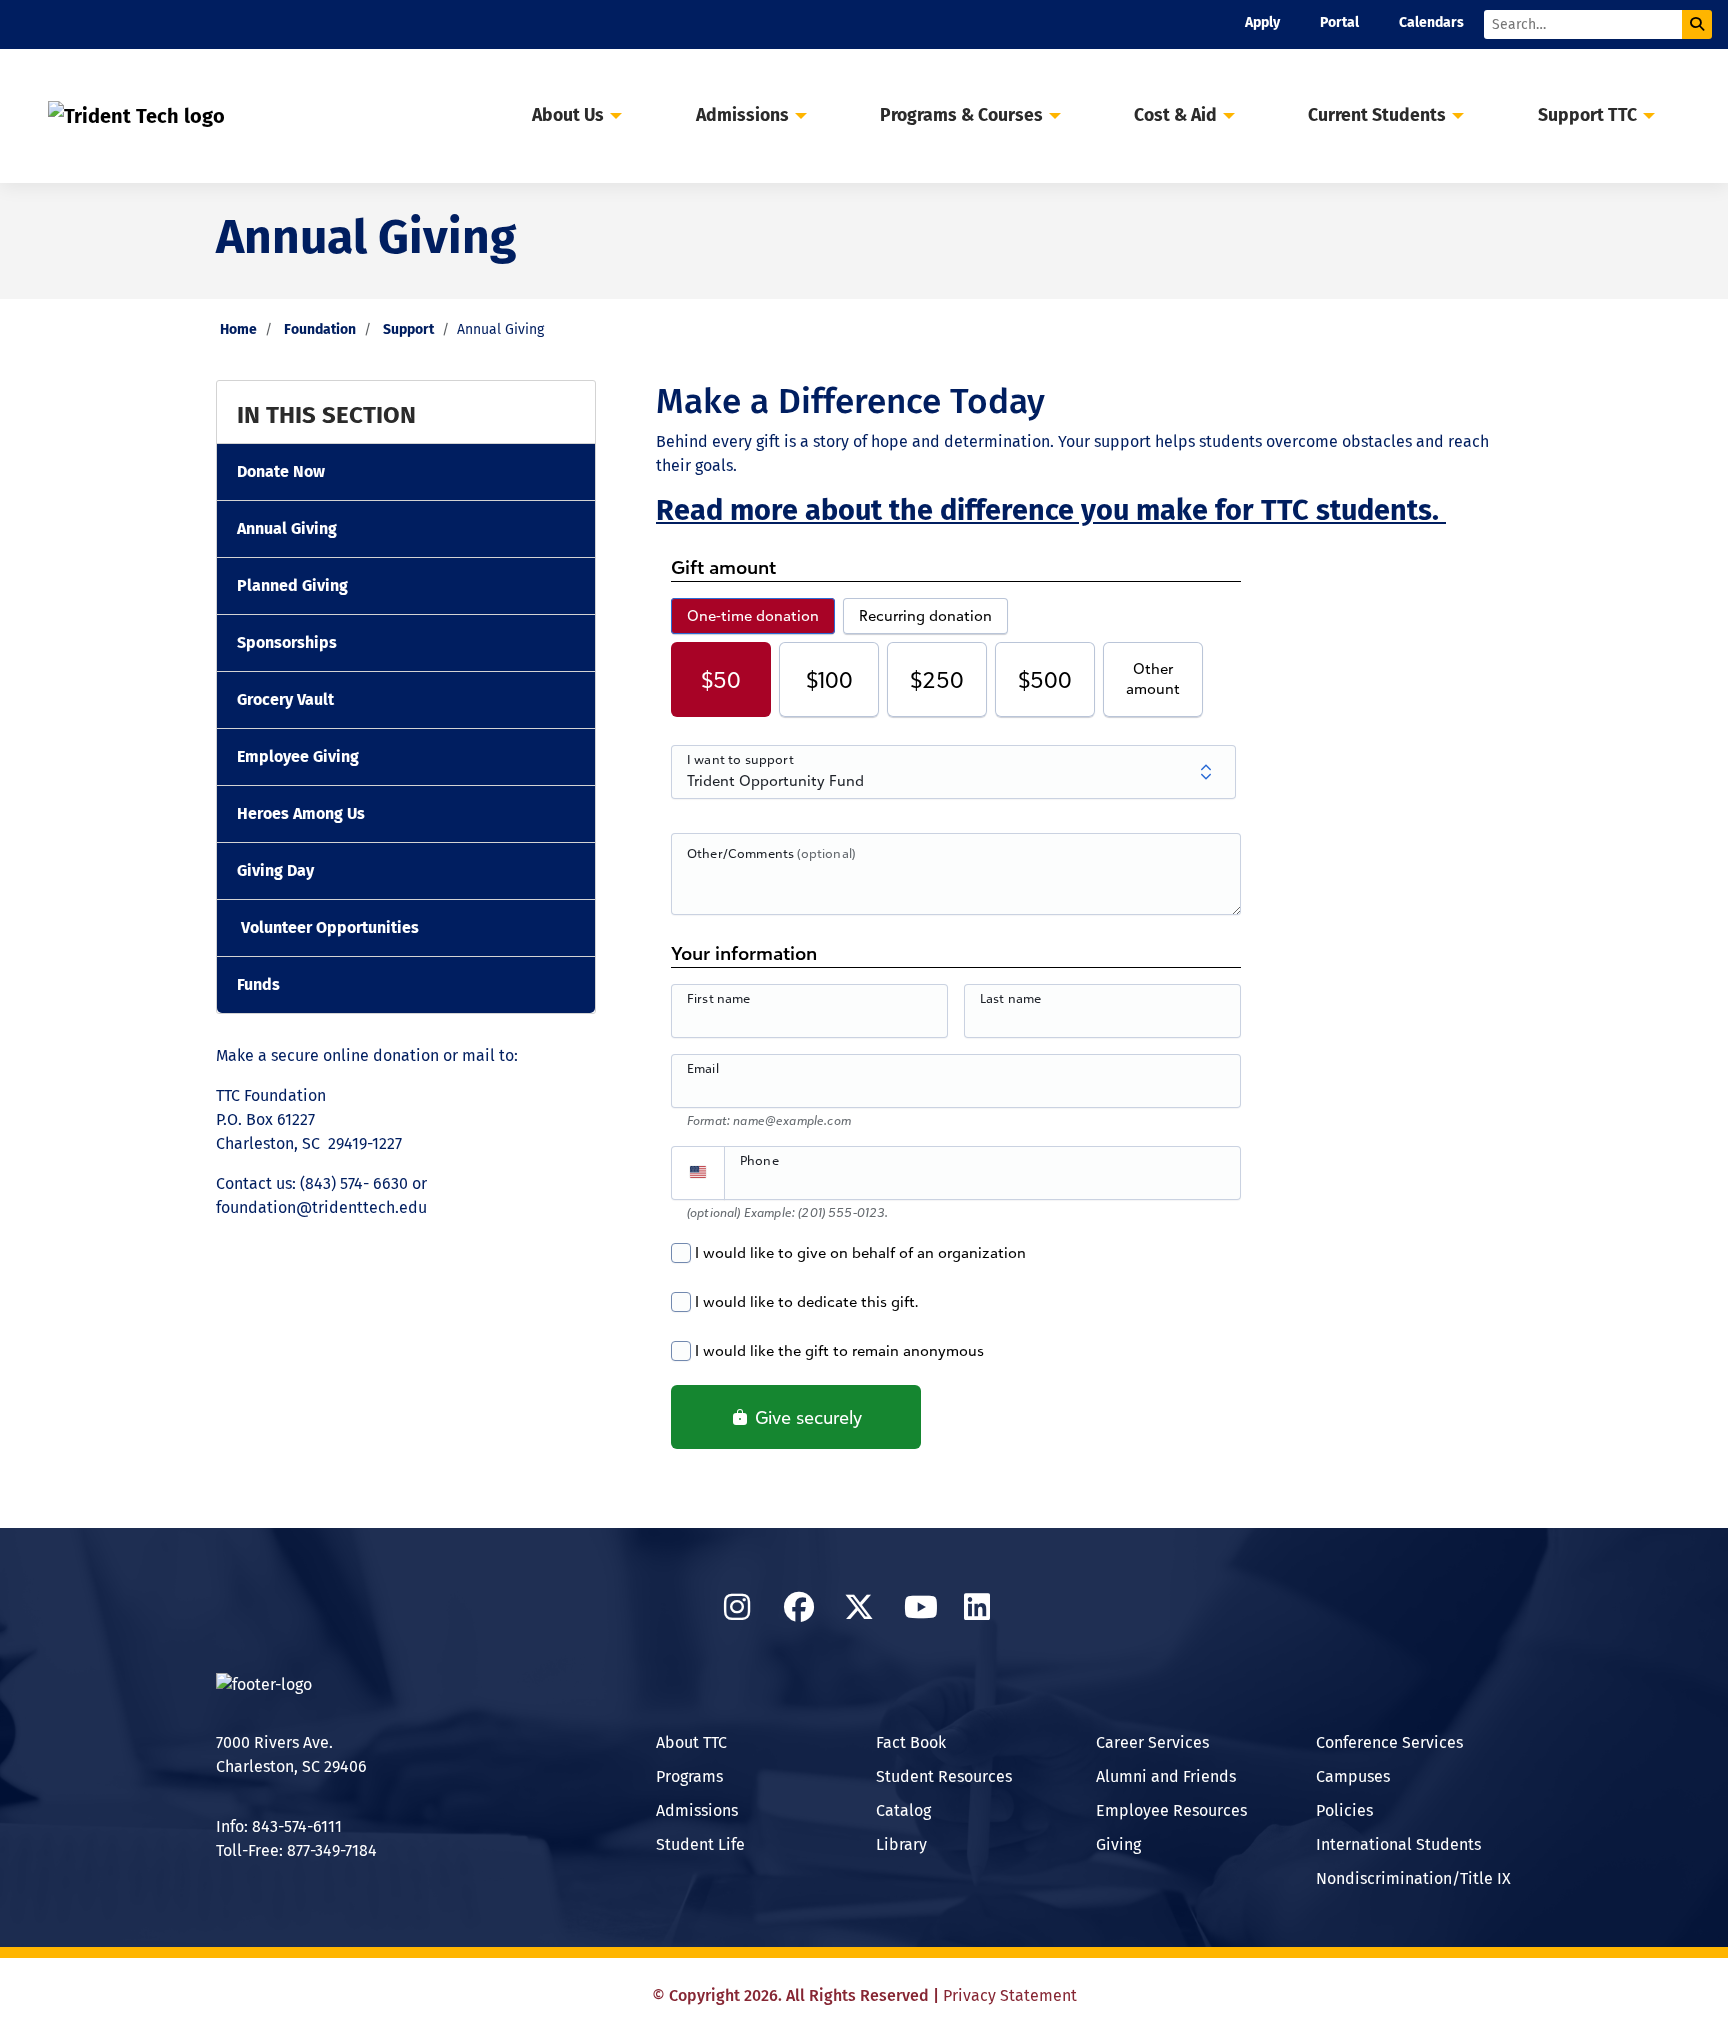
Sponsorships (287, 642)
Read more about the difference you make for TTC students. (1051, 510)
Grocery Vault (285, 699)
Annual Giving (287, 528)
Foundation (320, 329)
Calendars (1431, 22)
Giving (1118, 1844)
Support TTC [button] (1587, 115)
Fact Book (911, 1742)
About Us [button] (568, 115)
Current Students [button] (1377, 115)
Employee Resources (1171, 1810)
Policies (1344, 1810)
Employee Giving (298, 756)
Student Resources (944, 1776)
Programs (689, 1776)
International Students (1398, 1844)
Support (408, 329)
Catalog (903, 1810)
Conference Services (1389, 1742)
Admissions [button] (742, 115)
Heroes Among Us (301, 813)
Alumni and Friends (1166, 1776)
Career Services (1152, 1742)
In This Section (326, 415)
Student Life (700, 1844)
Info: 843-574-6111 (279, 1826)
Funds (258, 984)
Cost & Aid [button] (1175, 115)
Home (238, 329)
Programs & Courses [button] (961, 115)
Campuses (1353, 1776)
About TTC (691, 1742)
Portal (1339, 22)
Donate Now (281, 471)
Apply (1262, 22)
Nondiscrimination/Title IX (1413, 1878)
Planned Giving (292, 585)
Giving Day (275, 870)
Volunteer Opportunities (330, 927)
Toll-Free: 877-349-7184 (296, 1850)
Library (901, 1844)
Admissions (697, 1810)
